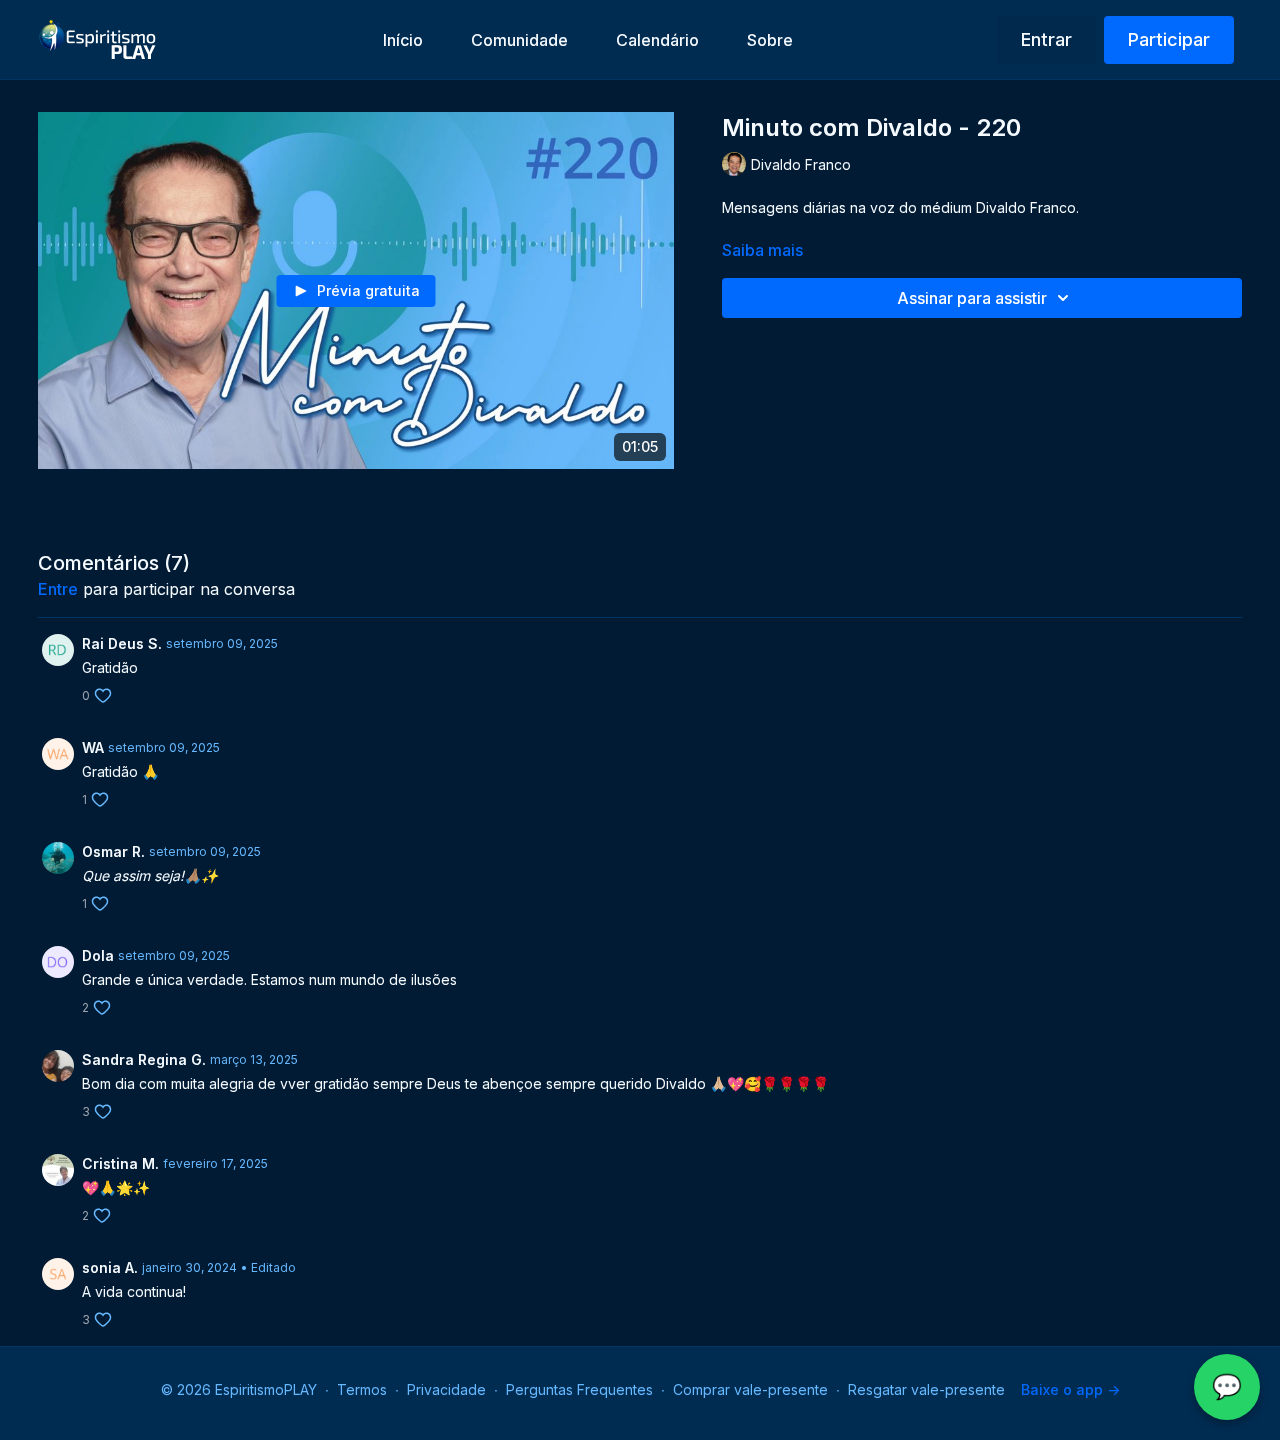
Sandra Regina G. (144, 1059)
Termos (362, 1389)
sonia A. (110, 1267)
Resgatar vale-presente (926, 1389)
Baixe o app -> (1070, 1389)
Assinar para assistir (972, 298)
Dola (98, 955)
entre (58, 589)
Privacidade (446, 1389)
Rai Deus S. (122, 643)
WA (93, 747)
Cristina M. (120, 1163)
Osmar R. (113, 851)
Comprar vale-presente (750, 1389)
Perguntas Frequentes (579, 1389)
